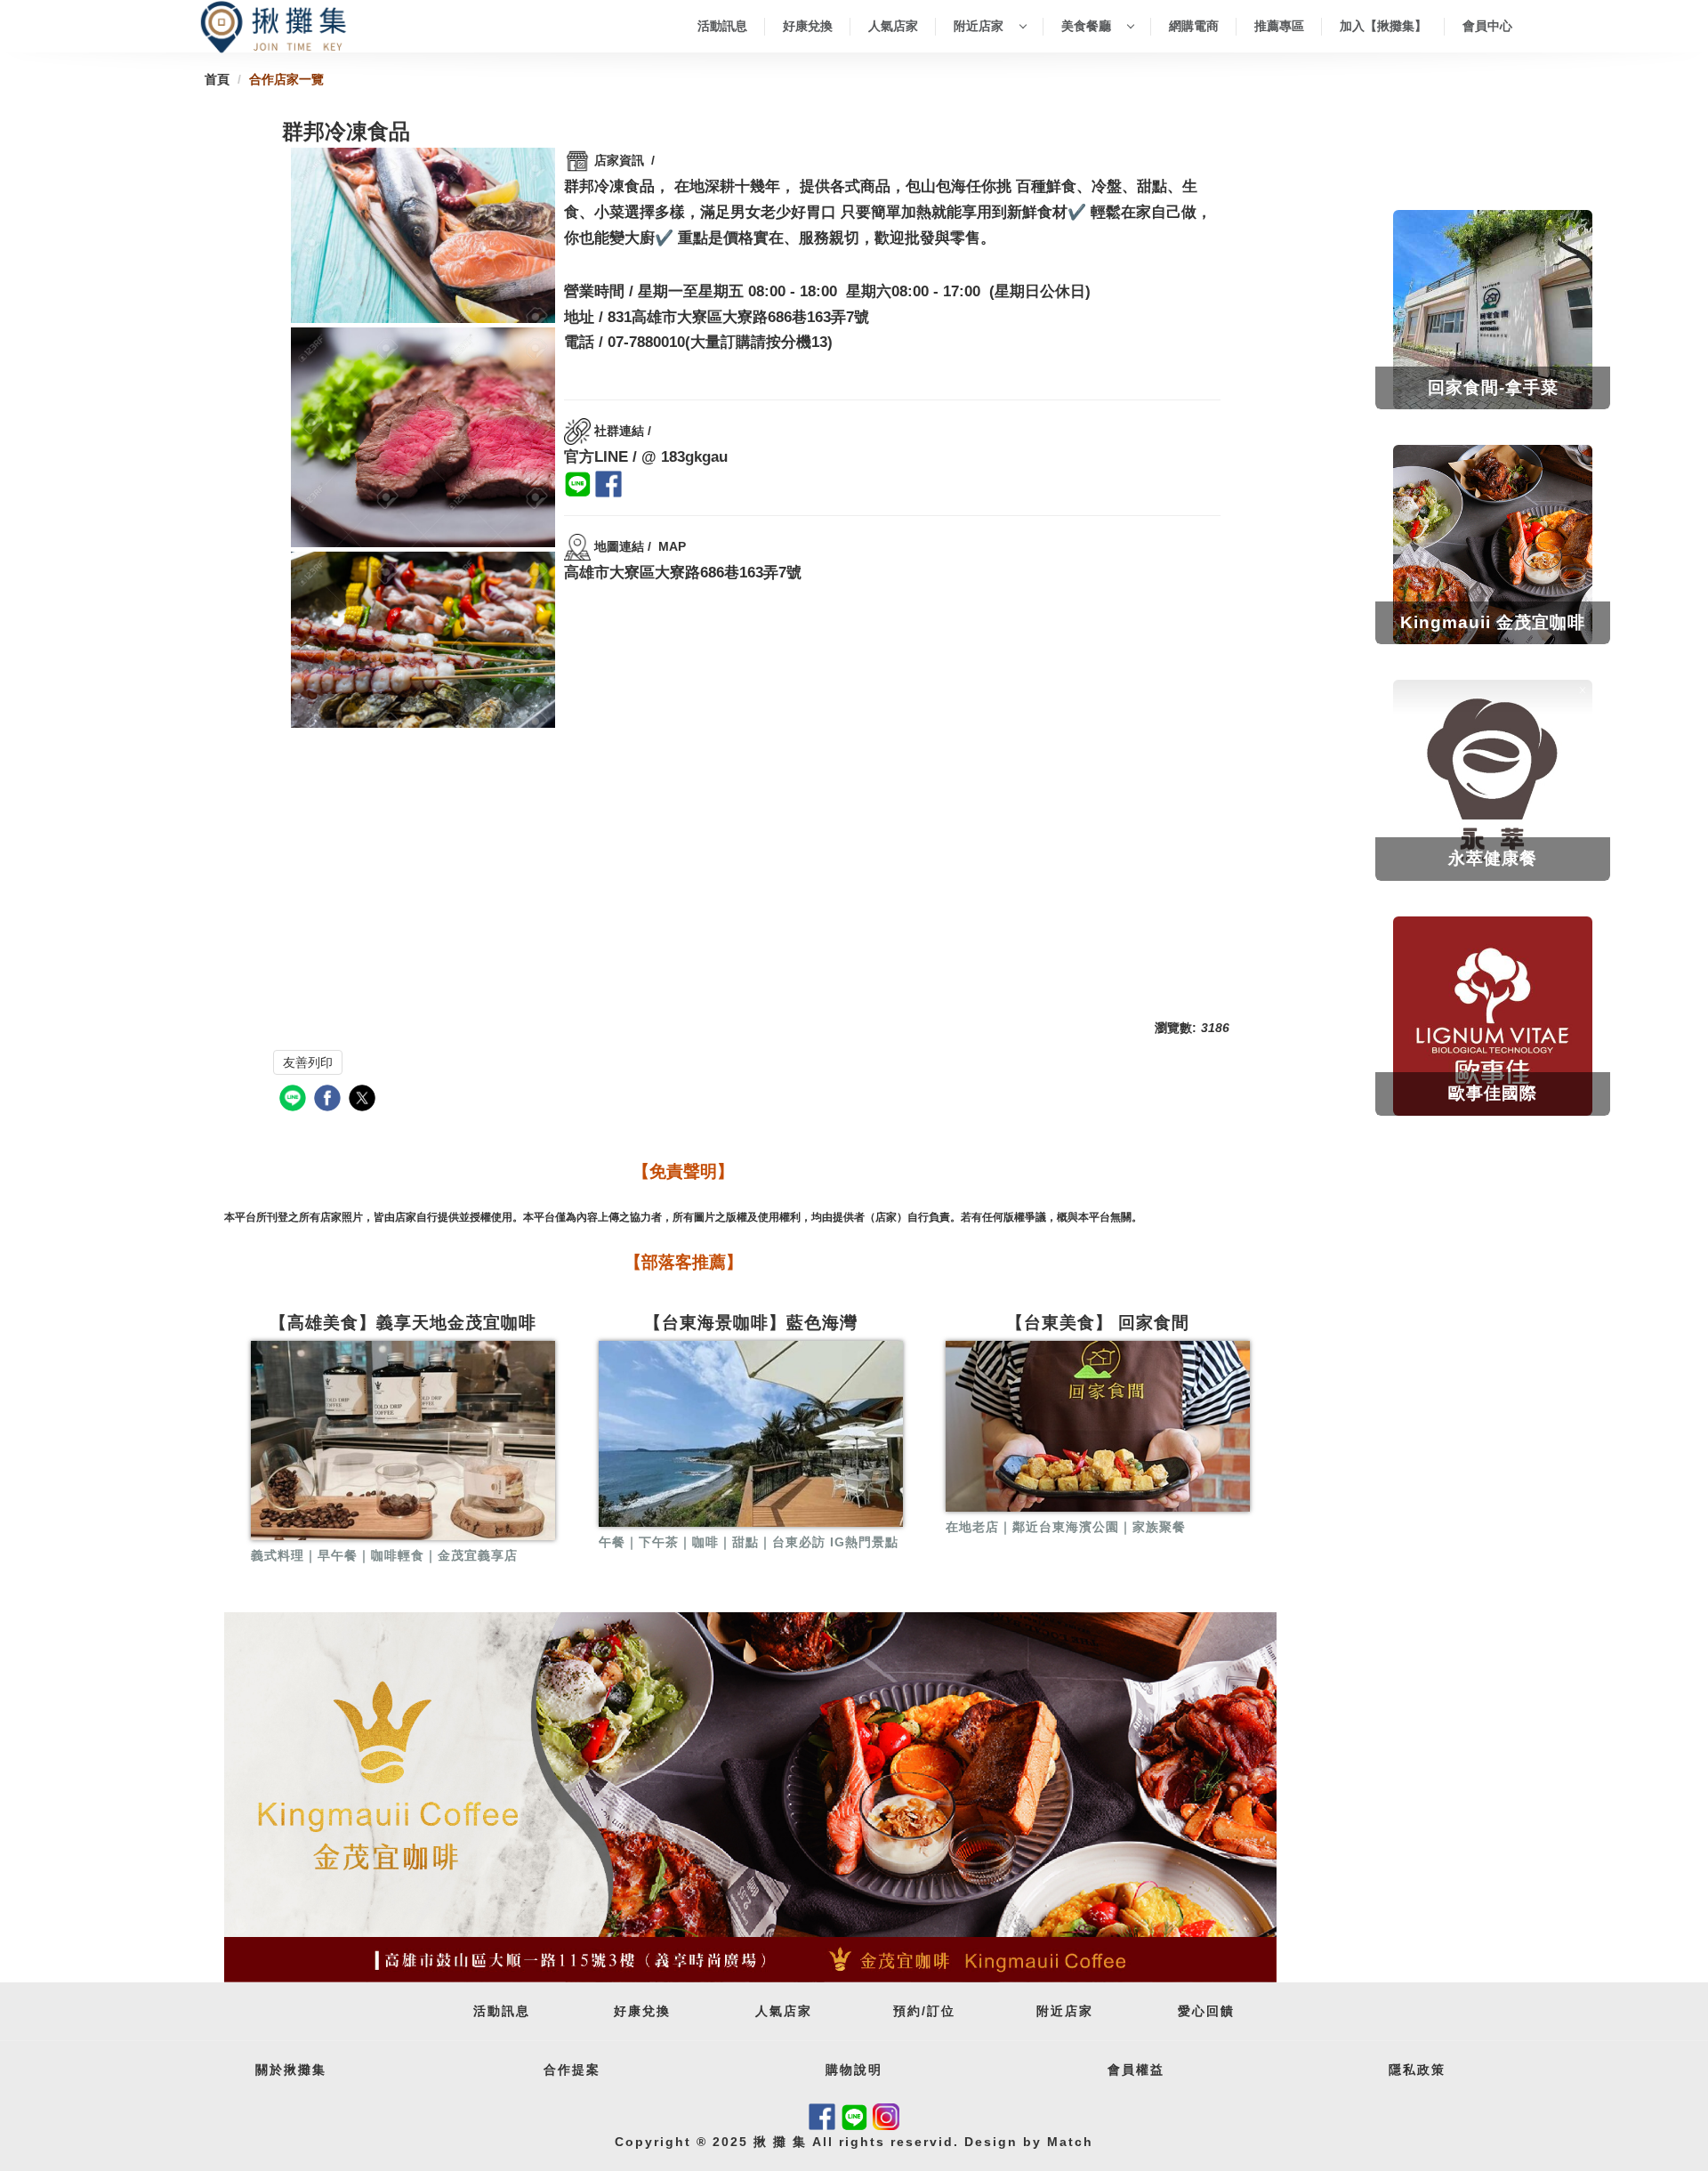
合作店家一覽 (286, 79)
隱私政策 (1417, 2070)
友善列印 (308, 1062)
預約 (907, 2011)
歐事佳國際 (1493, 1093)
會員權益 (1136, 2070)
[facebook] (330, 1100)
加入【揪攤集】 (1383, 26)
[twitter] (364, 1100)
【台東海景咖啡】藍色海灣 (751, 1323)
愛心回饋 (1206, 2011)
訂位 (941, 2011)
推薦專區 (1279, 26)
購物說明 (854, 2070)
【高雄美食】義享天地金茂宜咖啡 (403, 1323)
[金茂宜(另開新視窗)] (750, 1798)
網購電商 (1194, 26)
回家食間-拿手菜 (1493, 387)
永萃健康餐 (1493, 858)
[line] (295, 1100)
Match (1067, 2142)
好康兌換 (808, 26)
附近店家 (980, 26)
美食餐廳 (1088, 26)
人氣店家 (893, 26)
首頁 (217, 79)
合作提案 (572, 2070)
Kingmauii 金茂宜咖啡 (1493, 622)
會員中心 (1487, 26)
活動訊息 (722, 26)
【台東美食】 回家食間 (1098, 1323)
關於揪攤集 (291, 2070)
